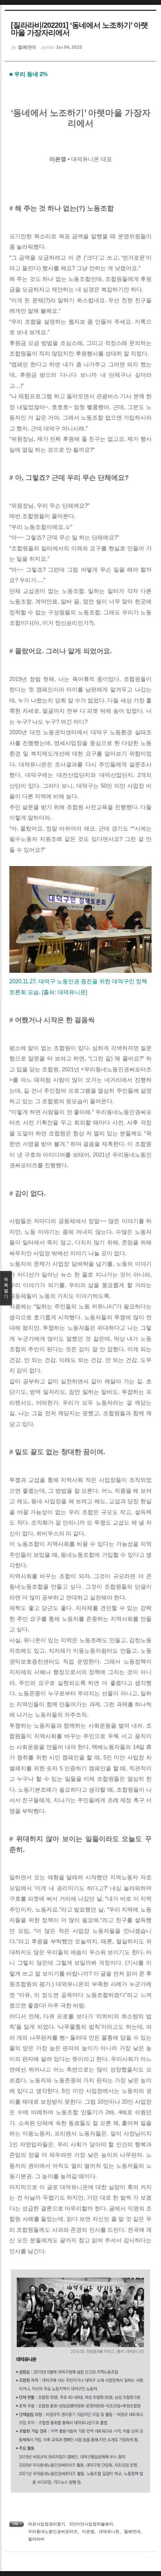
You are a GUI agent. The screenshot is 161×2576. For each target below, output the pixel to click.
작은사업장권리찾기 (47, 2524)
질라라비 (36, 2539)
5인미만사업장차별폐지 (91, 2524)
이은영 (88, 2531)
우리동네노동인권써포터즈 (53, 2531)
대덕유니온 (109, 2531)
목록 (6, 1288)
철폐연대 (132, 2531)
